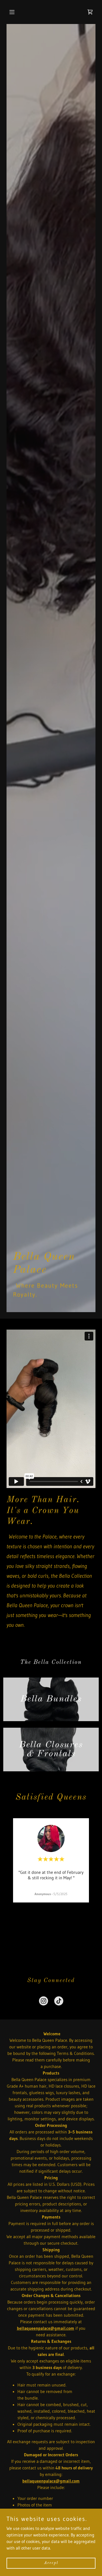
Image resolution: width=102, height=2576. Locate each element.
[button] (13, 12)
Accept (51, 2563)
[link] (90, 12)
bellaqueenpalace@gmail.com (46, 2328)
